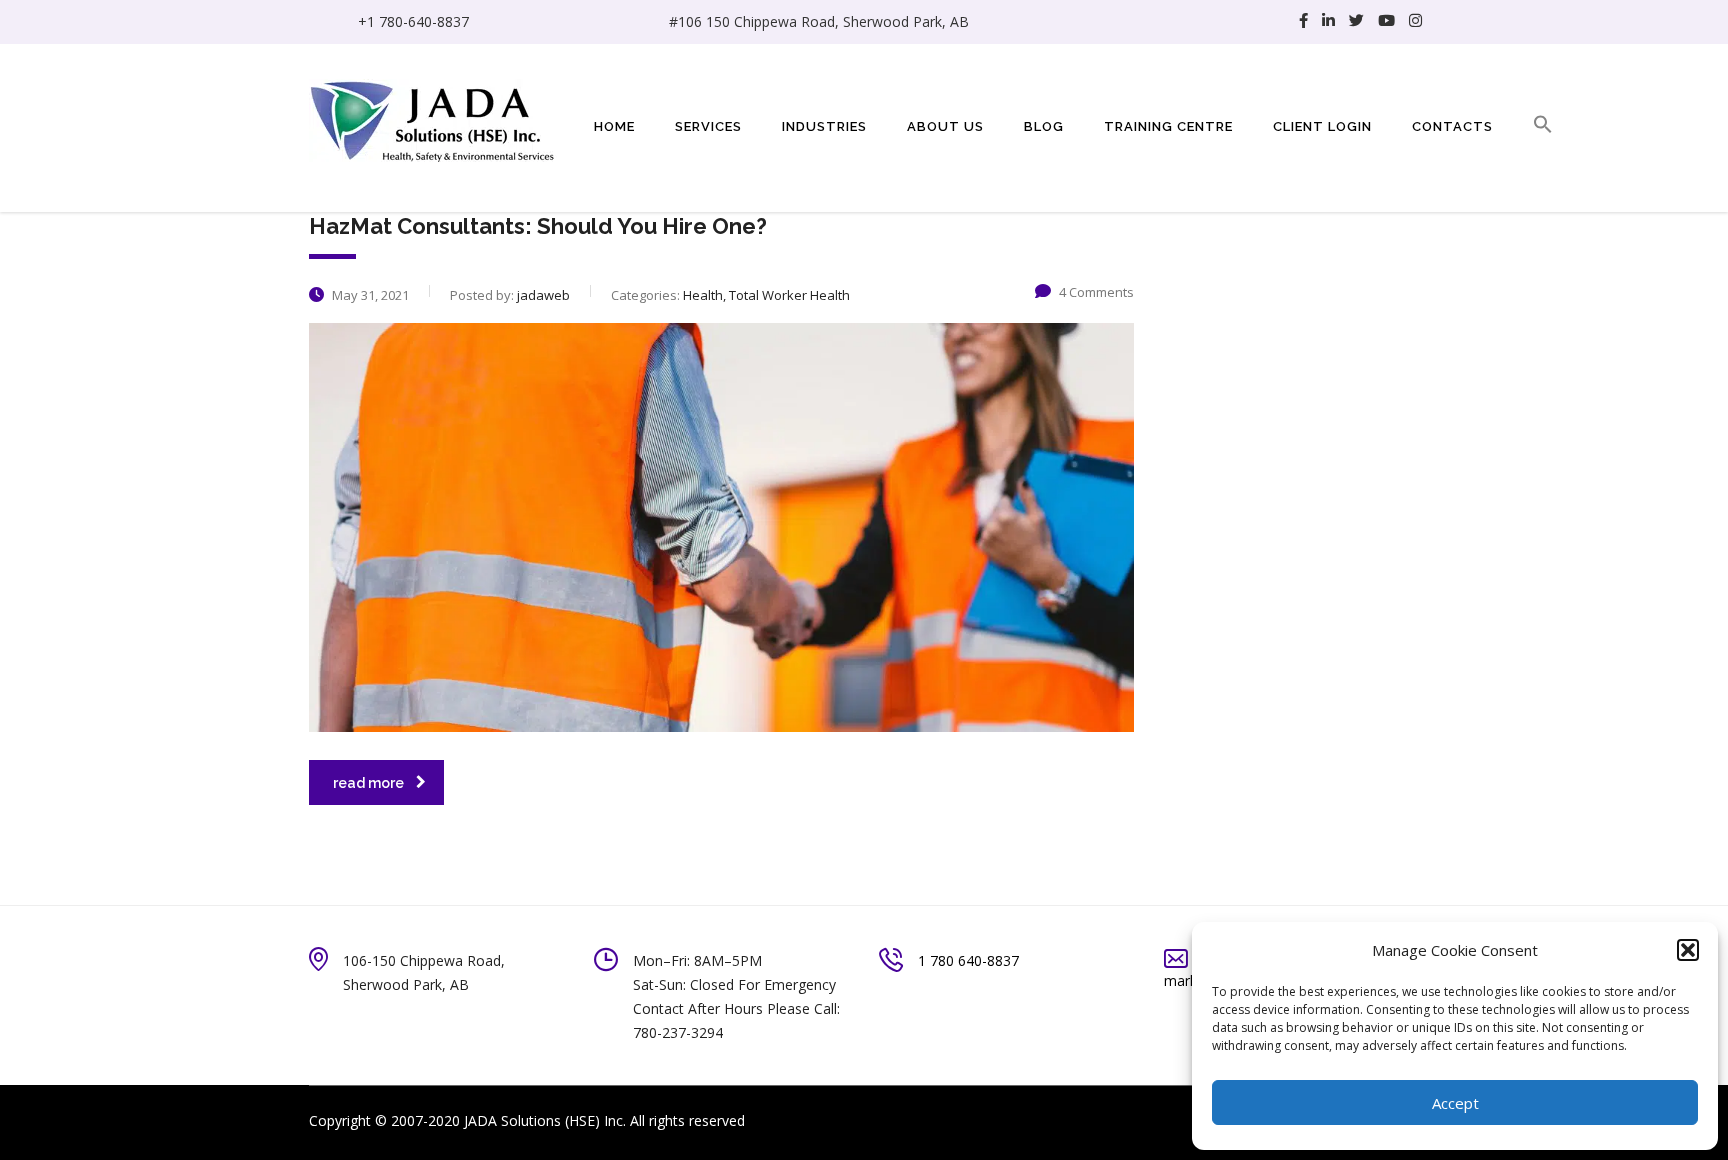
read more (368, 783)
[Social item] (1303, 22)
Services (708, 126)
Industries (824, 126)
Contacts (1452, 126)
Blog (1044, 126)
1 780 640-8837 (968, 960)
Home (614, 126)
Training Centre (1168, 126)
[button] (1688, 950)
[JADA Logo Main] (434, 118)
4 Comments (1096, 292)
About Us (945, 126)
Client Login (1322, 126)
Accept (1455, 1103)
